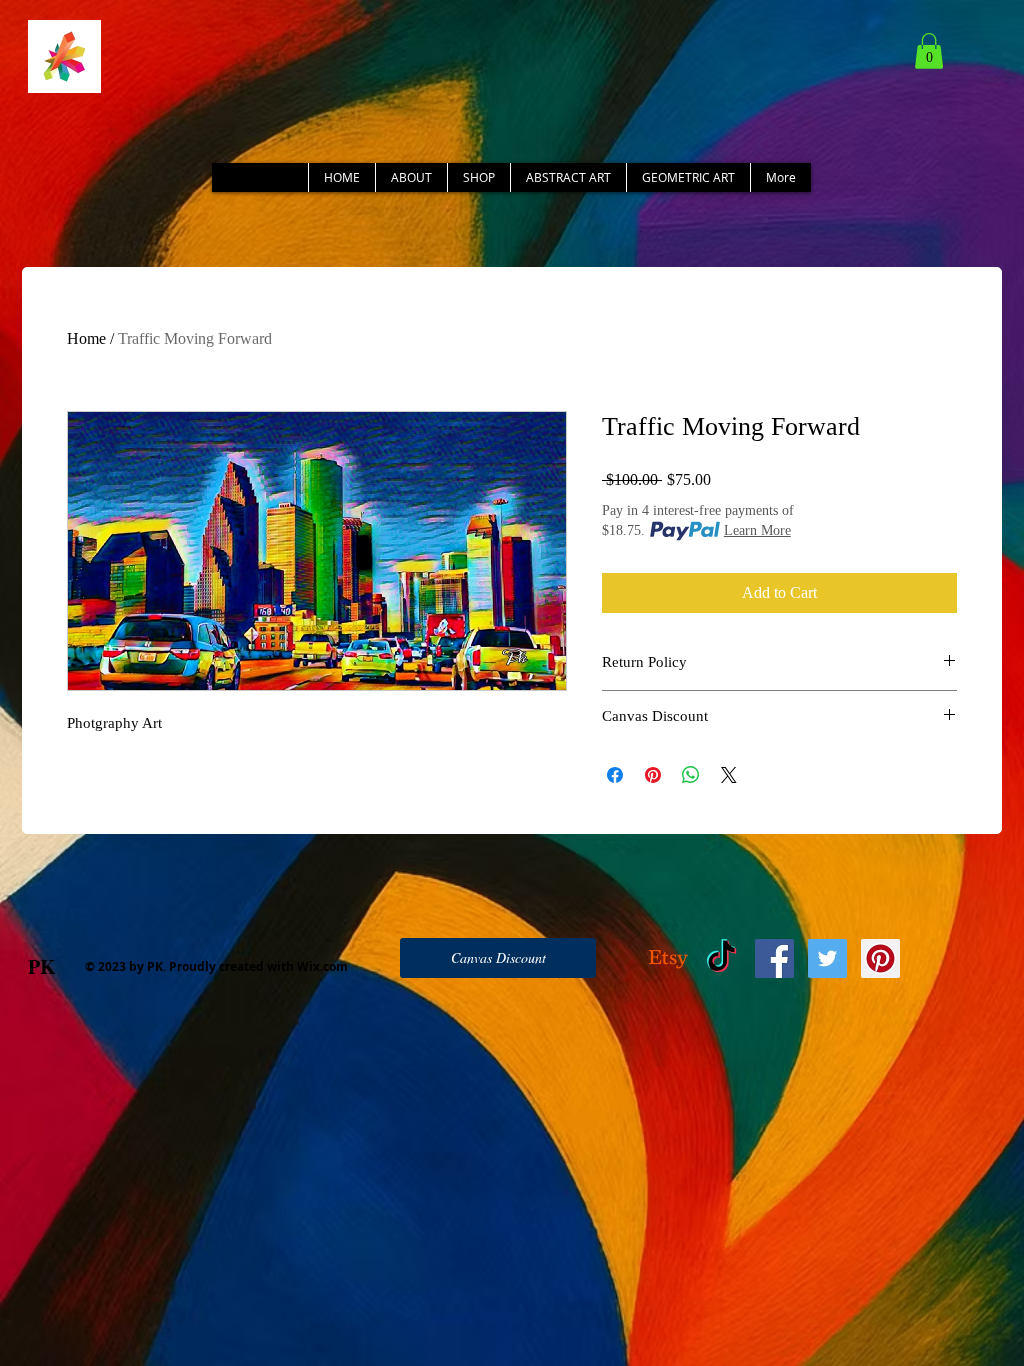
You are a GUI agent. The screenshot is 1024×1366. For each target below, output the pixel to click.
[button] (929, 51)
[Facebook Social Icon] (774, 958)
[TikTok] (721, 958)
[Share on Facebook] (615, 775)
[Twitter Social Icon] (827, 958)
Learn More (757, 530)
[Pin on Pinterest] (653, 775)
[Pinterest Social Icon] (880, 958)
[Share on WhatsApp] (691, 775)
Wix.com (322, 966)
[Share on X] (729, 775)
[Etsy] (668, 958)
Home (86, 338)
